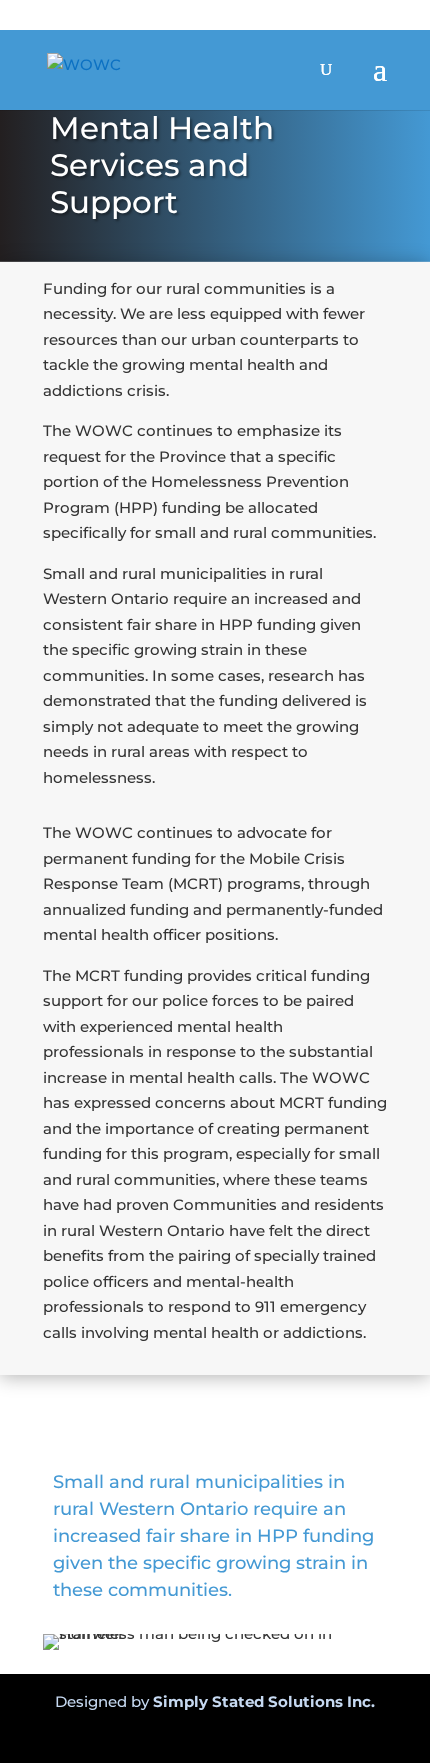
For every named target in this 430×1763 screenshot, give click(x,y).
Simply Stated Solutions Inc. (264, 1701)
